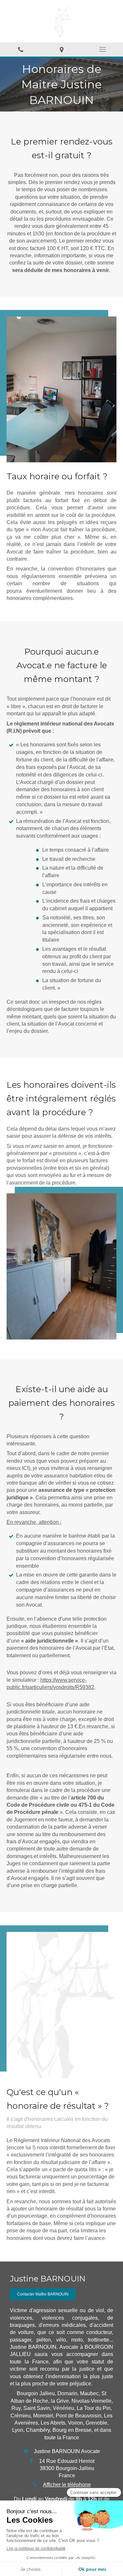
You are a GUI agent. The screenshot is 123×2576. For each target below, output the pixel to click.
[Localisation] (61, 50)
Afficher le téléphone (67, 2485)
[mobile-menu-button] (102, 49)
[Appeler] (20, 50)
